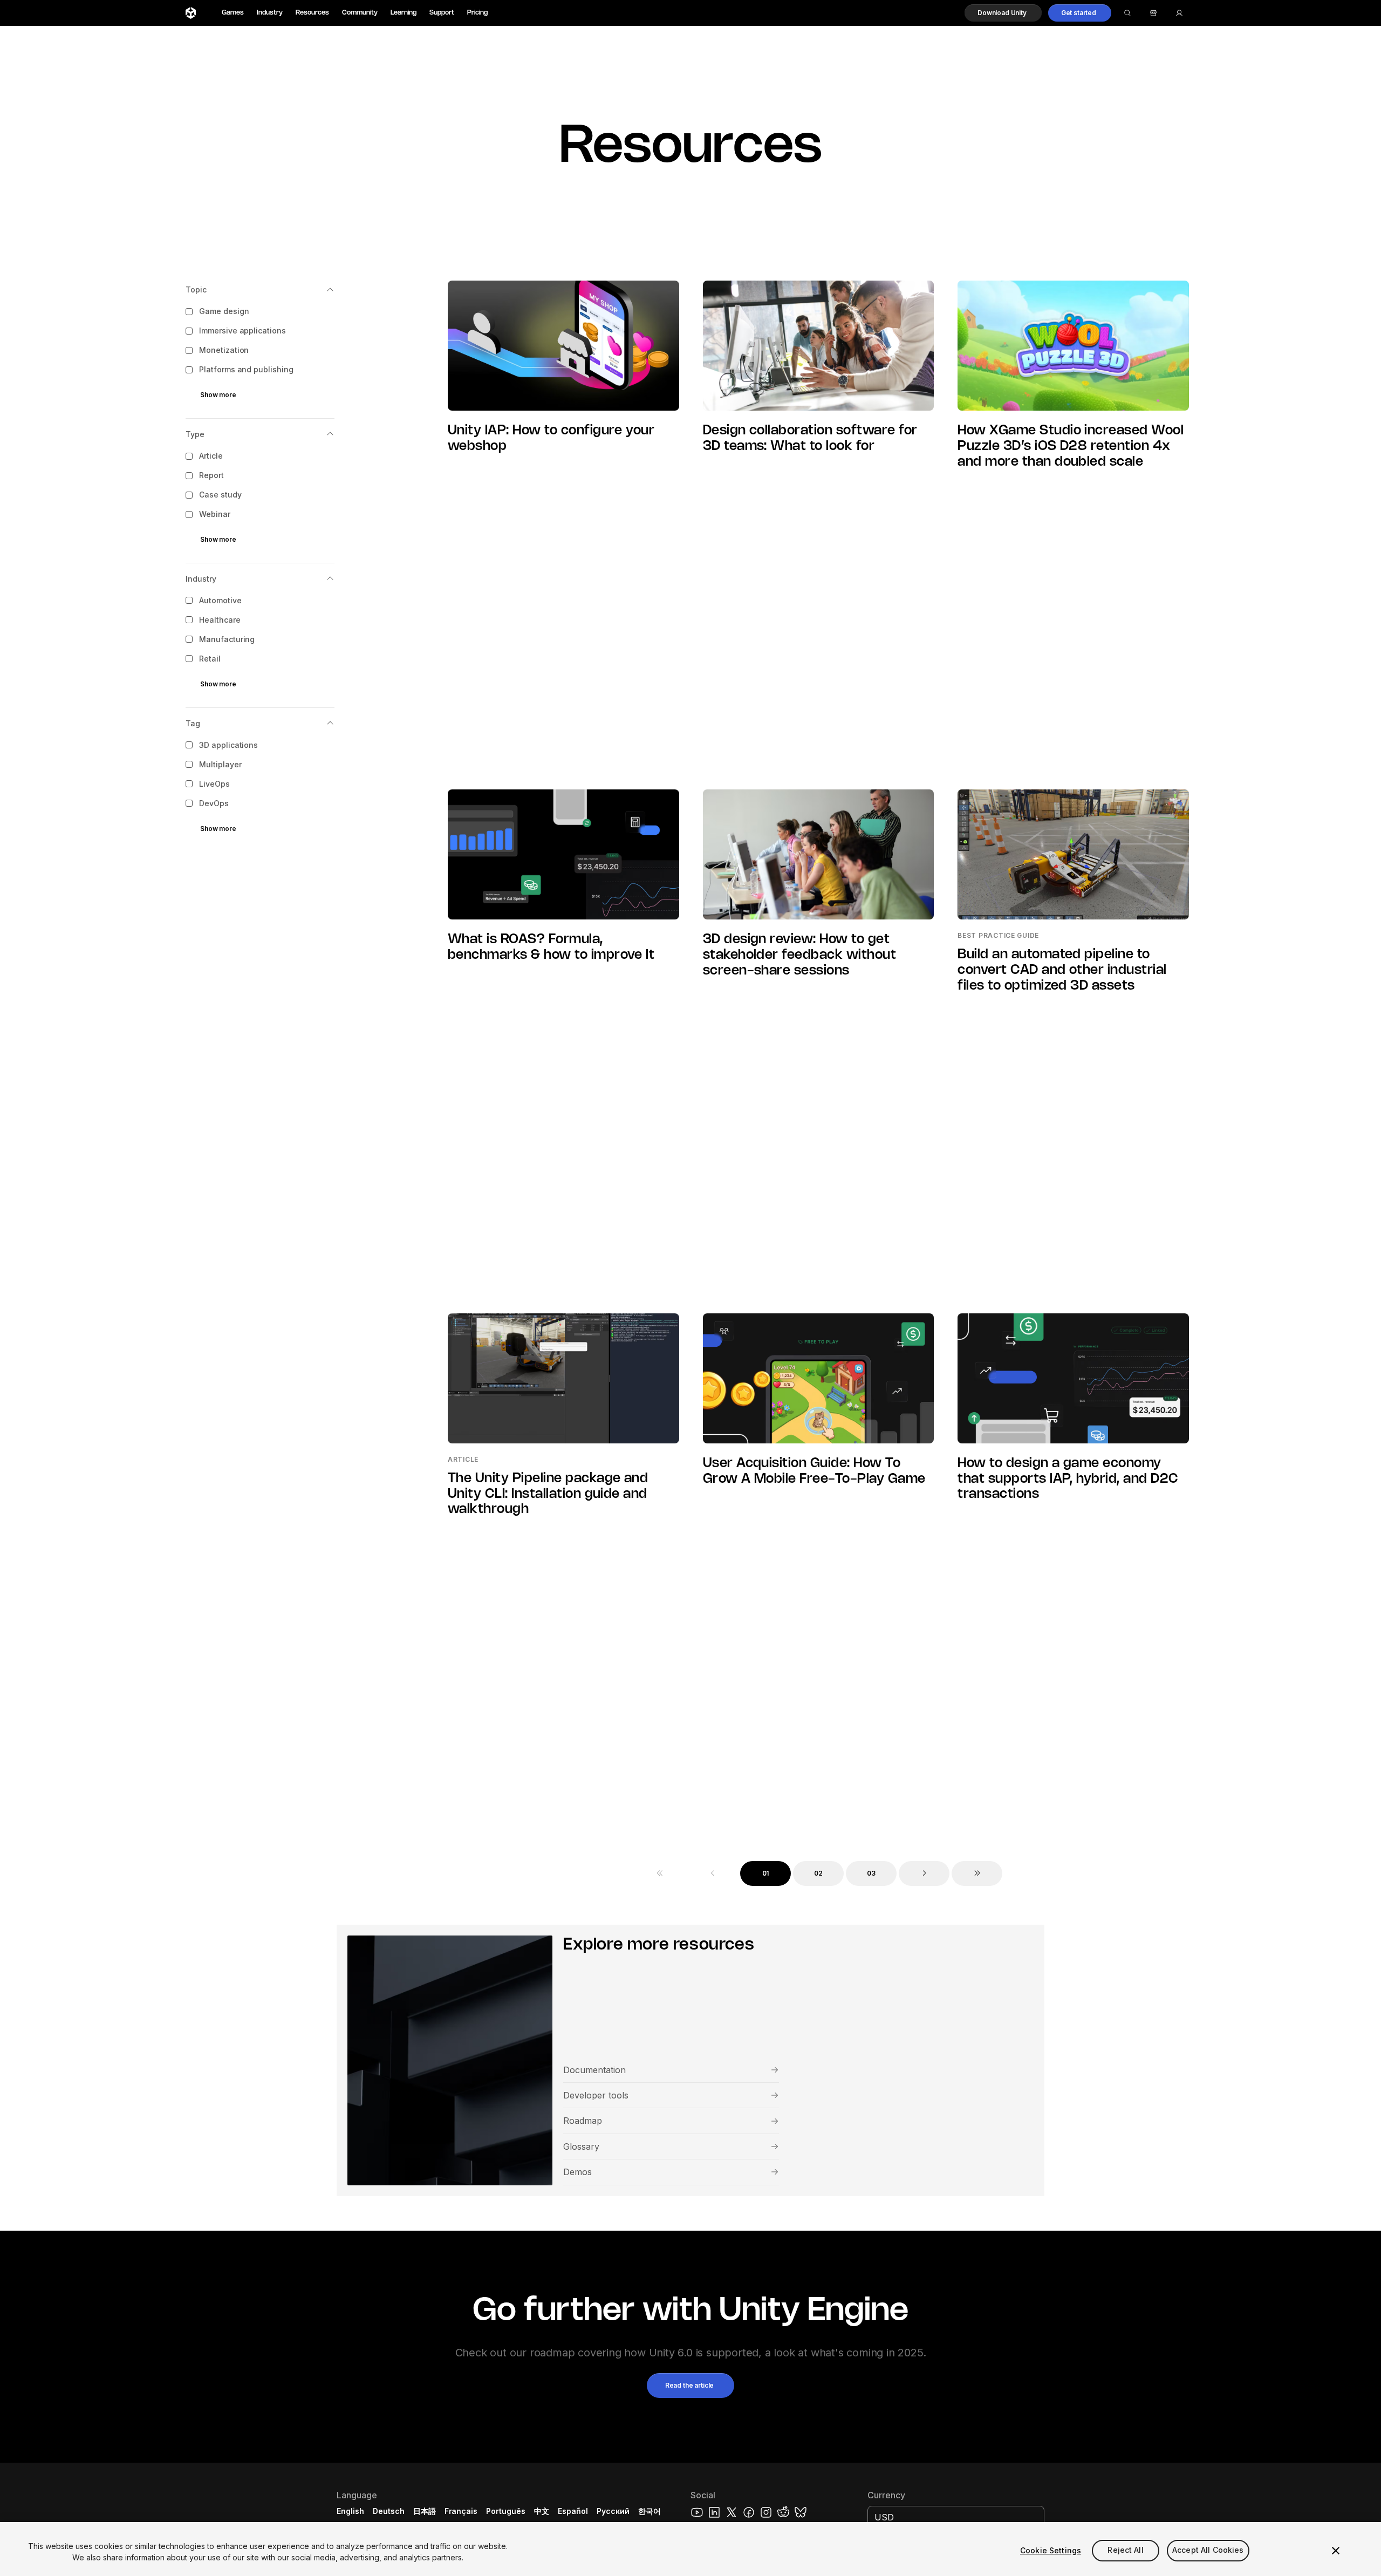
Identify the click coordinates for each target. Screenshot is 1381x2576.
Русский (613, 2511)
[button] (1003, 13)
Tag (193, 723)
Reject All (1125, 2550)
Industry (270, 13)
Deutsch (389, 2511)
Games (233, 13)
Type (195, 434)
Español (573, 2511)
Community (360, 13)
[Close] (1336, 2551)
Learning (404, 13)
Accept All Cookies (1208, 2550)
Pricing (477, 13)
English (350, 2511)
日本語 (425, 2511)
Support (442, 13)
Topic (196, 289)
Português (506, 2511)
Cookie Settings (1051, 2550)
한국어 (650, 2511)
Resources (312, 13)
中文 (542, 2511)
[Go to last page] (977, 1873)
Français (461, 2511)
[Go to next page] (924, 1873)
